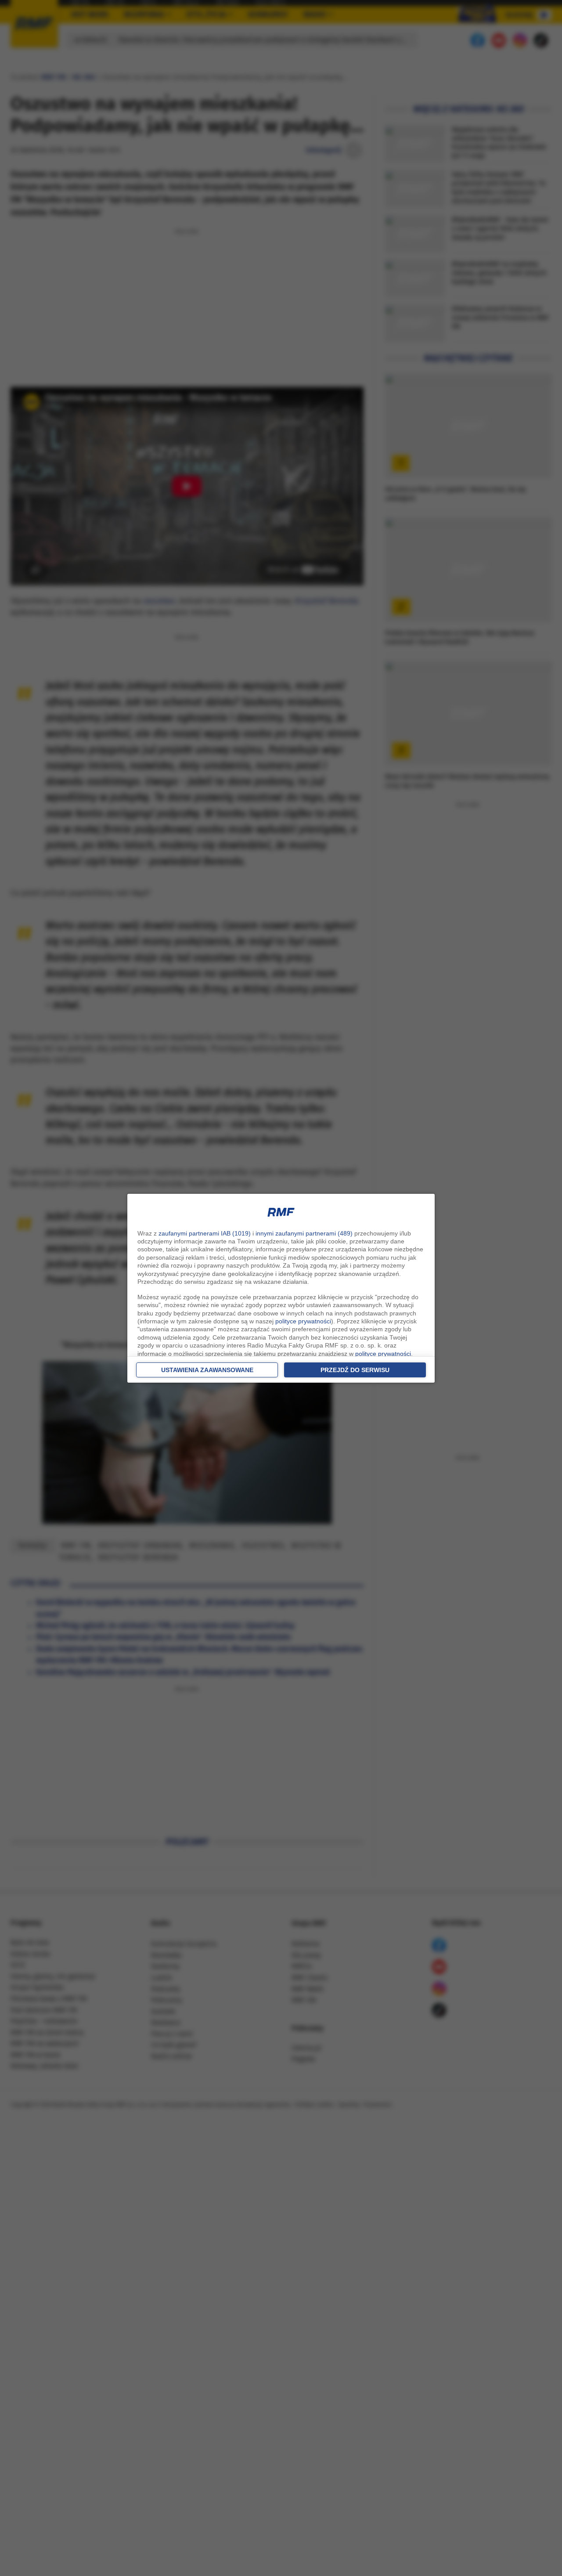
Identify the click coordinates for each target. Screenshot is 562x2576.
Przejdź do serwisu (355, 1370)
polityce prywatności (303, 1321)
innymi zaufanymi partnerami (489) (304, 1233)
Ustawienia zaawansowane (207, 1370)
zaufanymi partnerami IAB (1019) (205, 1233)
